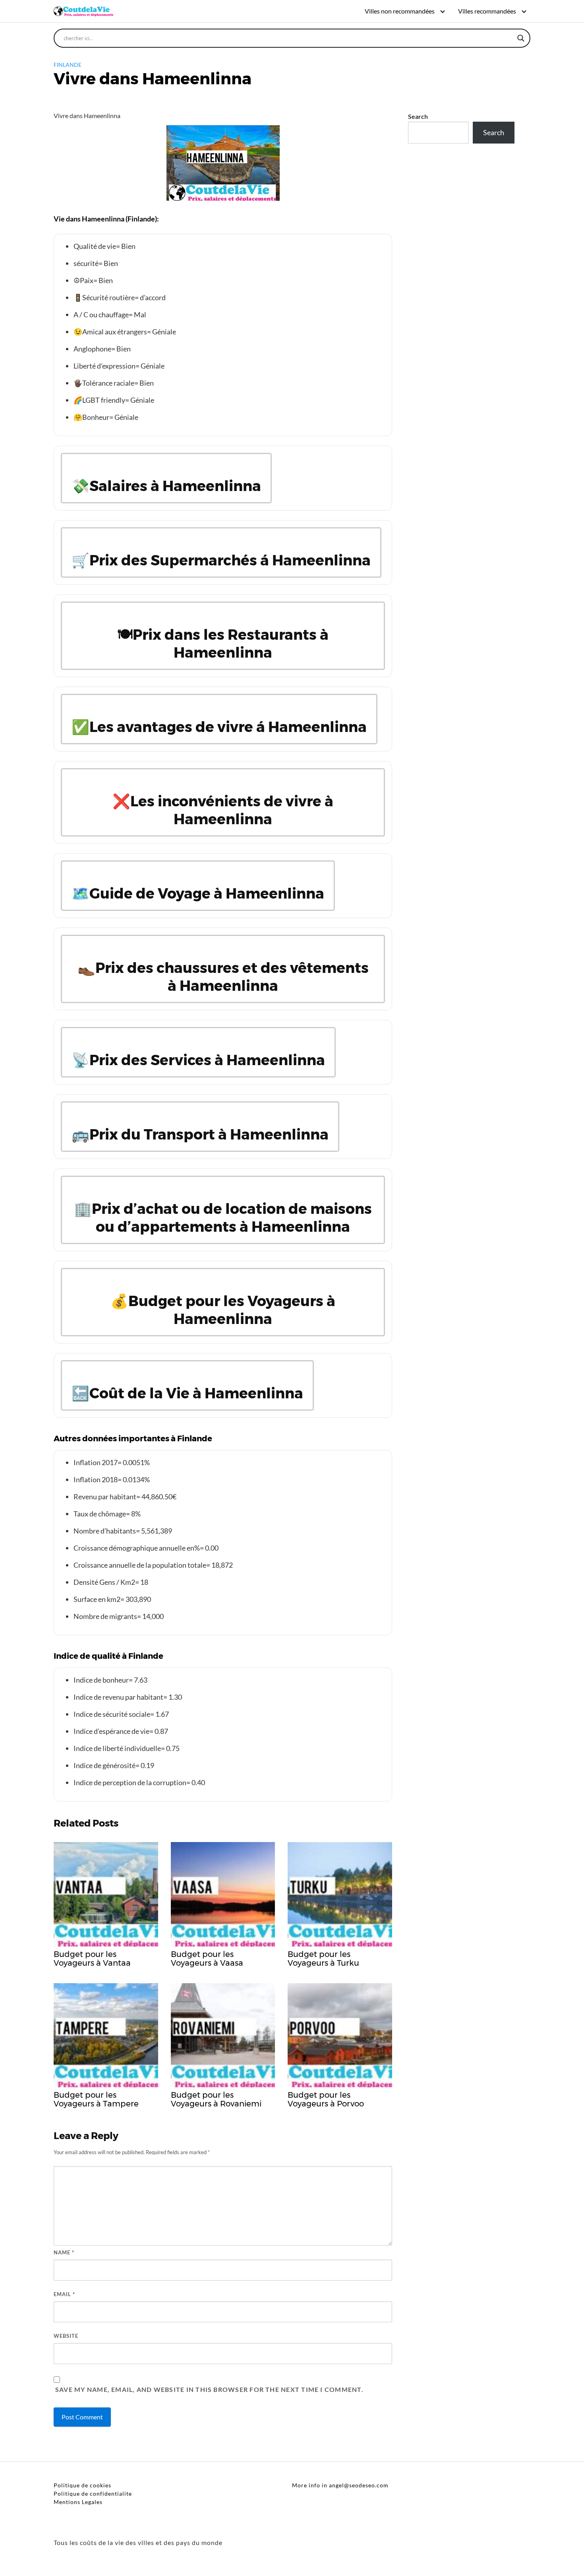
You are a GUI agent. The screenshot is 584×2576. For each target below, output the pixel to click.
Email (64, 2294)
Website (66, 2336)
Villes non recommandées (400, 11)
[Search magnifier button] (521, 38)
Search (418, 116)
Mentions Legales (78, 2502)
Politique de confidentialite (93, 2493)
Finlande (68, 65)
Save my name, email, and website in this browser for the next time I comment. (209, 2389)
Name (64, 2252)
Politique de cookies (82, 2485)
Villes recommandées (487, 11)
